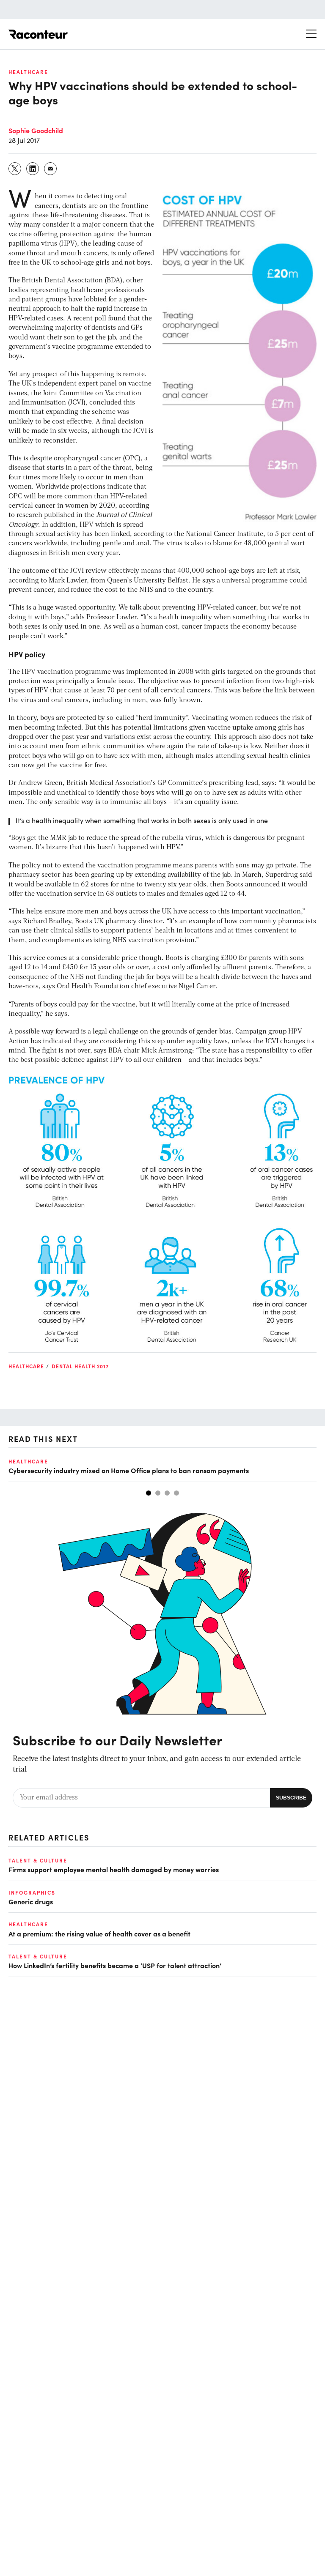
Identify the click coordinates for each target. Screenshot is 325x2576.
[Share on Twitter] (15, 169)
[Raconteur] (38, 34)
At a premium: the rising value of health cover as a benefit (99, 1933)
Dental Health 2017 (80, 1366)
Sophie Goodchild (36, 130)
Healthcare (28, 72)
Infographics (32, 1892)
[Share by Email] (51, 169)
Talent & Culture (38, 1860)
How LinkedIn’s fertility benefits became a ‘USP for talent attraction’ (115, 1965)
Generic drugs (31, 1901)
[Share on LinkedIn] (33, 169)
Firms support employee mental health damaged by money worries (114, 1869)
